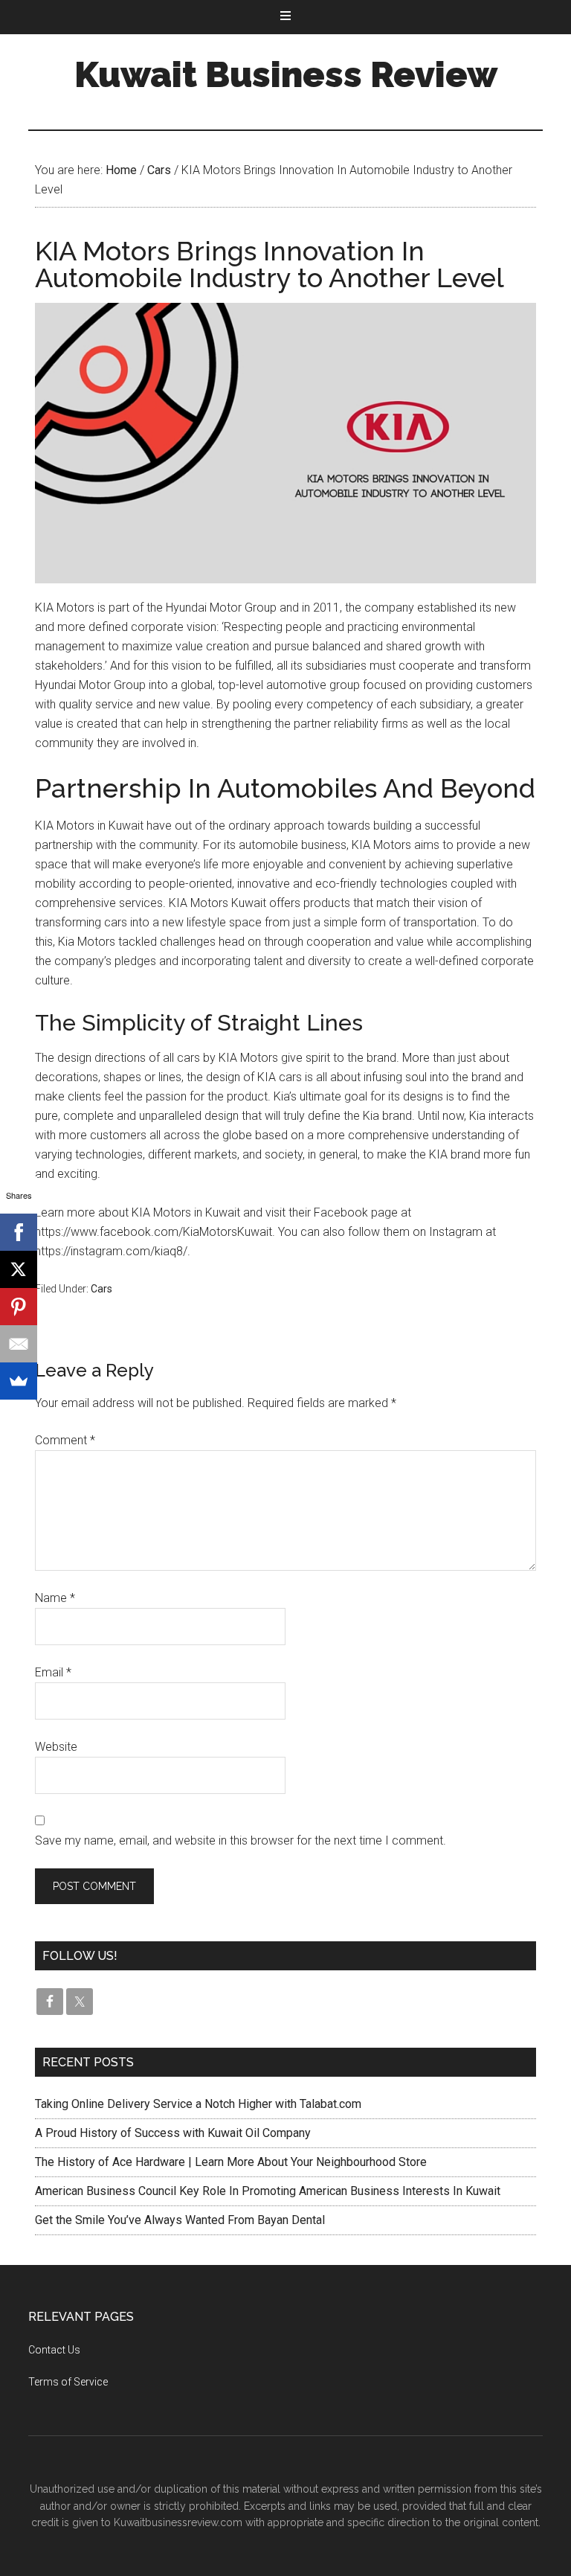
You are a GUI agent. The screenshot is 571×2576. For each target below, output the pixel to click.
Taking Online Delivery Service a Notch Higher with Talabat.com (198, 2104)
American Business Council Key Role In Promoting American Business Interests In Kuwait (268, 2191)
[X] (19, 1269)
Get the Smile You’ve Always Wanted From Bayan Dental (180, 2220)
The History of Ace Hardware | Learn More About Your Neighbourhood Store (231, 2162)
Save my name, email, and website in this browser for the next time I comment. (241, 1840)
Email (53, 1672)
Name (55, 1598)
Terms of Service (68, 2382)
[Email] (19, 1344)
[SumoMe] (19, 1381)
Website (56, 1747)
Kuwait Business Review (286, 74)
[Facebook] (19, 1232)
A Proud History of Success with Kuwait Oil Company (173, 2133)
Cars (101, 1289)
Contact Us (54, 2350)
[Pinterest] (19, 1307)
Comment (65, 1440)
